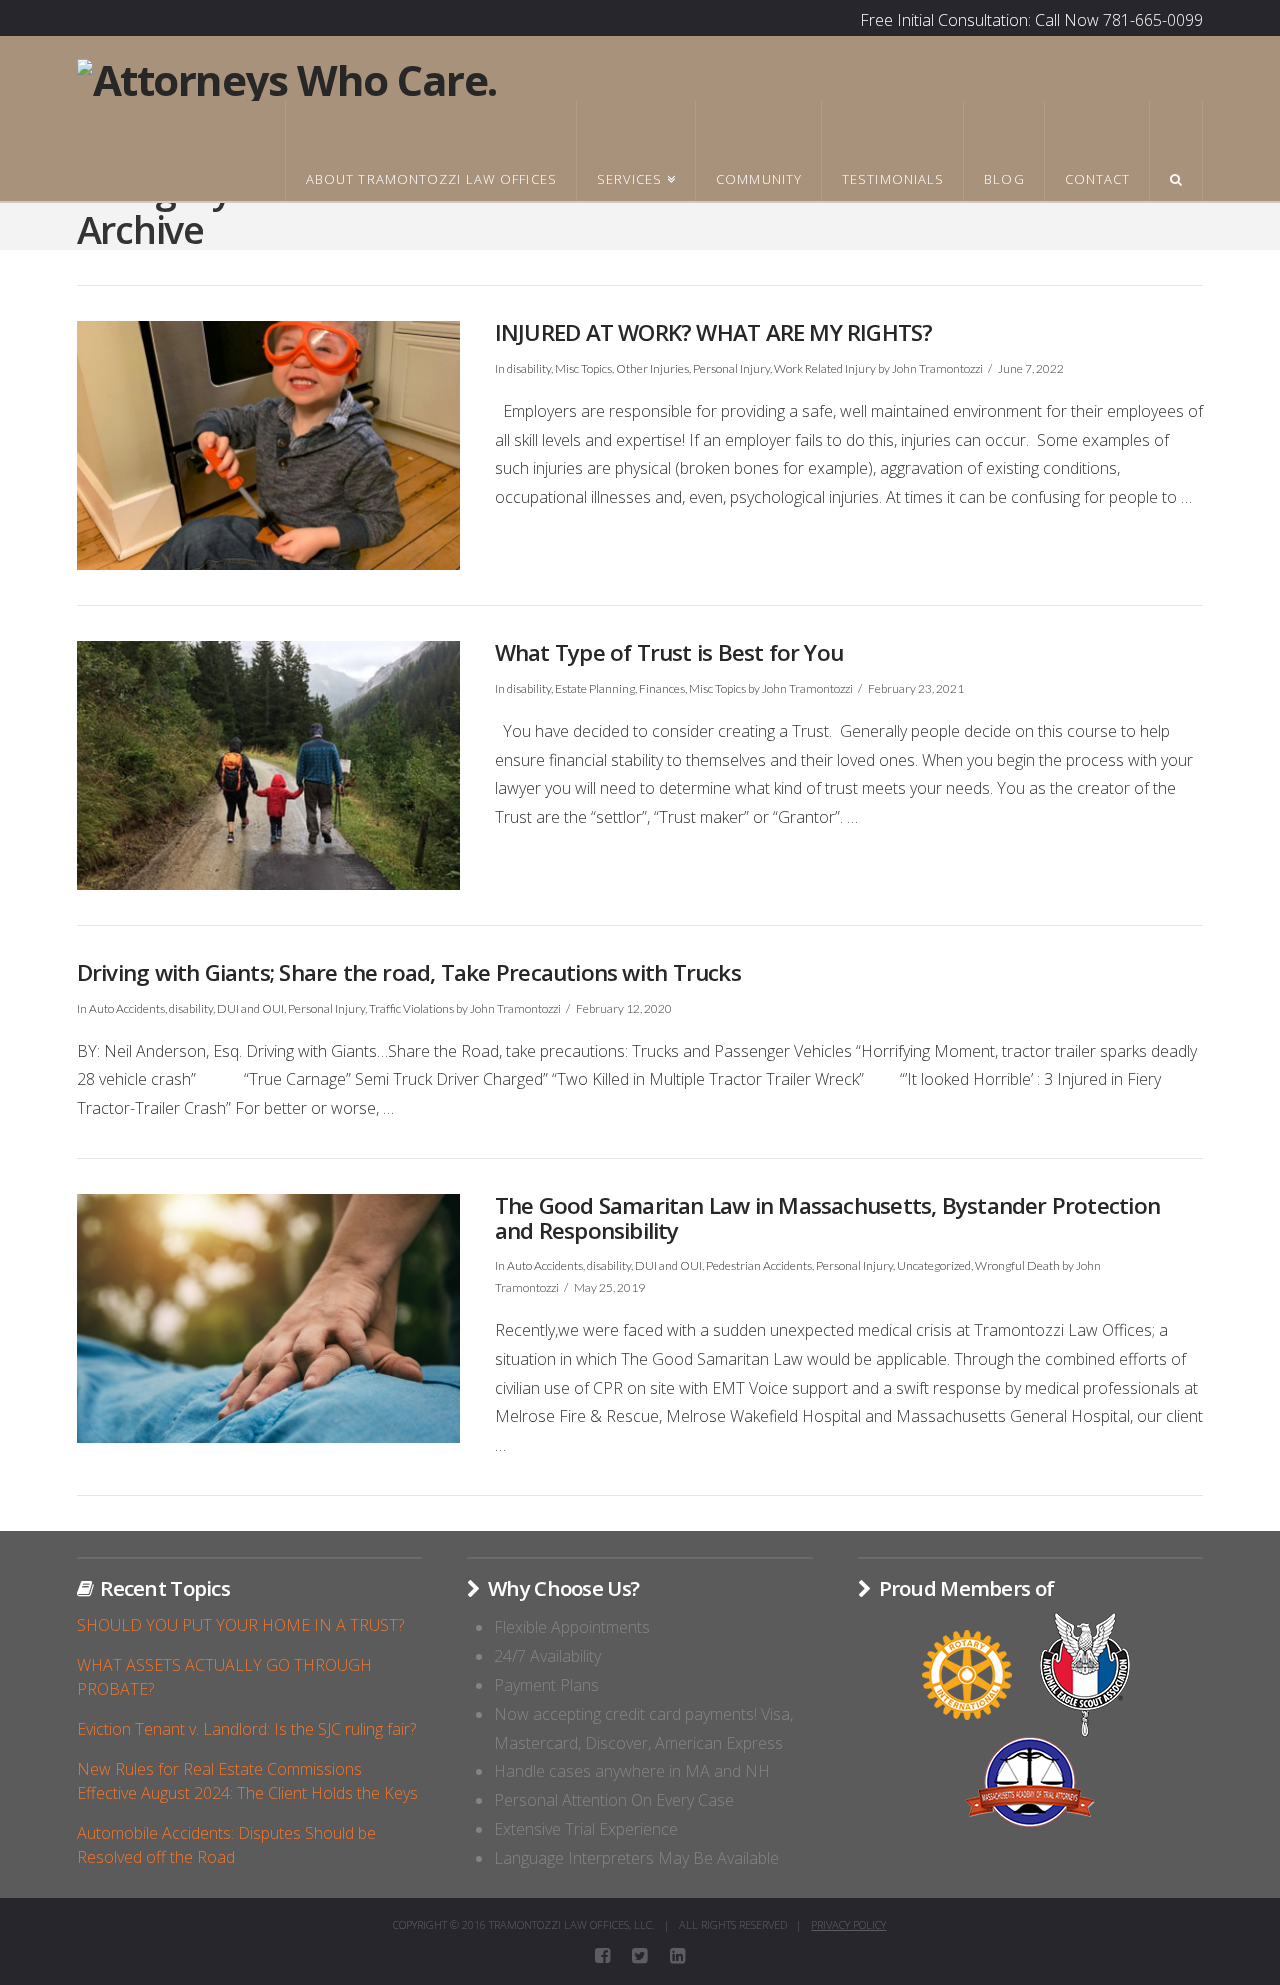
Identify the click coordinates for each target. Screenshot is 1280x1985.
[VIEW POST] (268, 445)
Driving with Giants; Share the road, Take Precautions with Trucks (409, 972)
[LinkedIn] (677, 1956)
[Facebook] (602, 1956)
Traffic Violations (411, 1008)
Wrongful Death (1017, 1265)
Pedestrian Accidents (759, 1265)
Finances (662, 688)
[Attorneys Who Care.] (287, 77)
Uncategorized (934, 1265)
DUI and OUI (250, 1008)
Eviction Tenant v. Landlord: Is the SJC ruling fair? (246, 1729)
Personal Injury (731, 368)
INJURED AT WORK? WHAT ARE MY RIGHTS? (714, 332)
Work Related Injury (825, 368)
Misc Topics (583, 368)
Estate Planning (595, 688)
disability (529, 368)
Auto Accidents (127, 1008)
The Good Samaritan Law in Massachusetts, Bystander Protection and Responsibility (827, 1218)
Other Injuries (652, 368)
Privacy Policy (848, 1924)
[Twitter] (639, 1956)
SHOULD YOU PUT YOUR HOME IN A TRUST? (240, 1625)
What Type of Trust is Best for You (669, 652)
